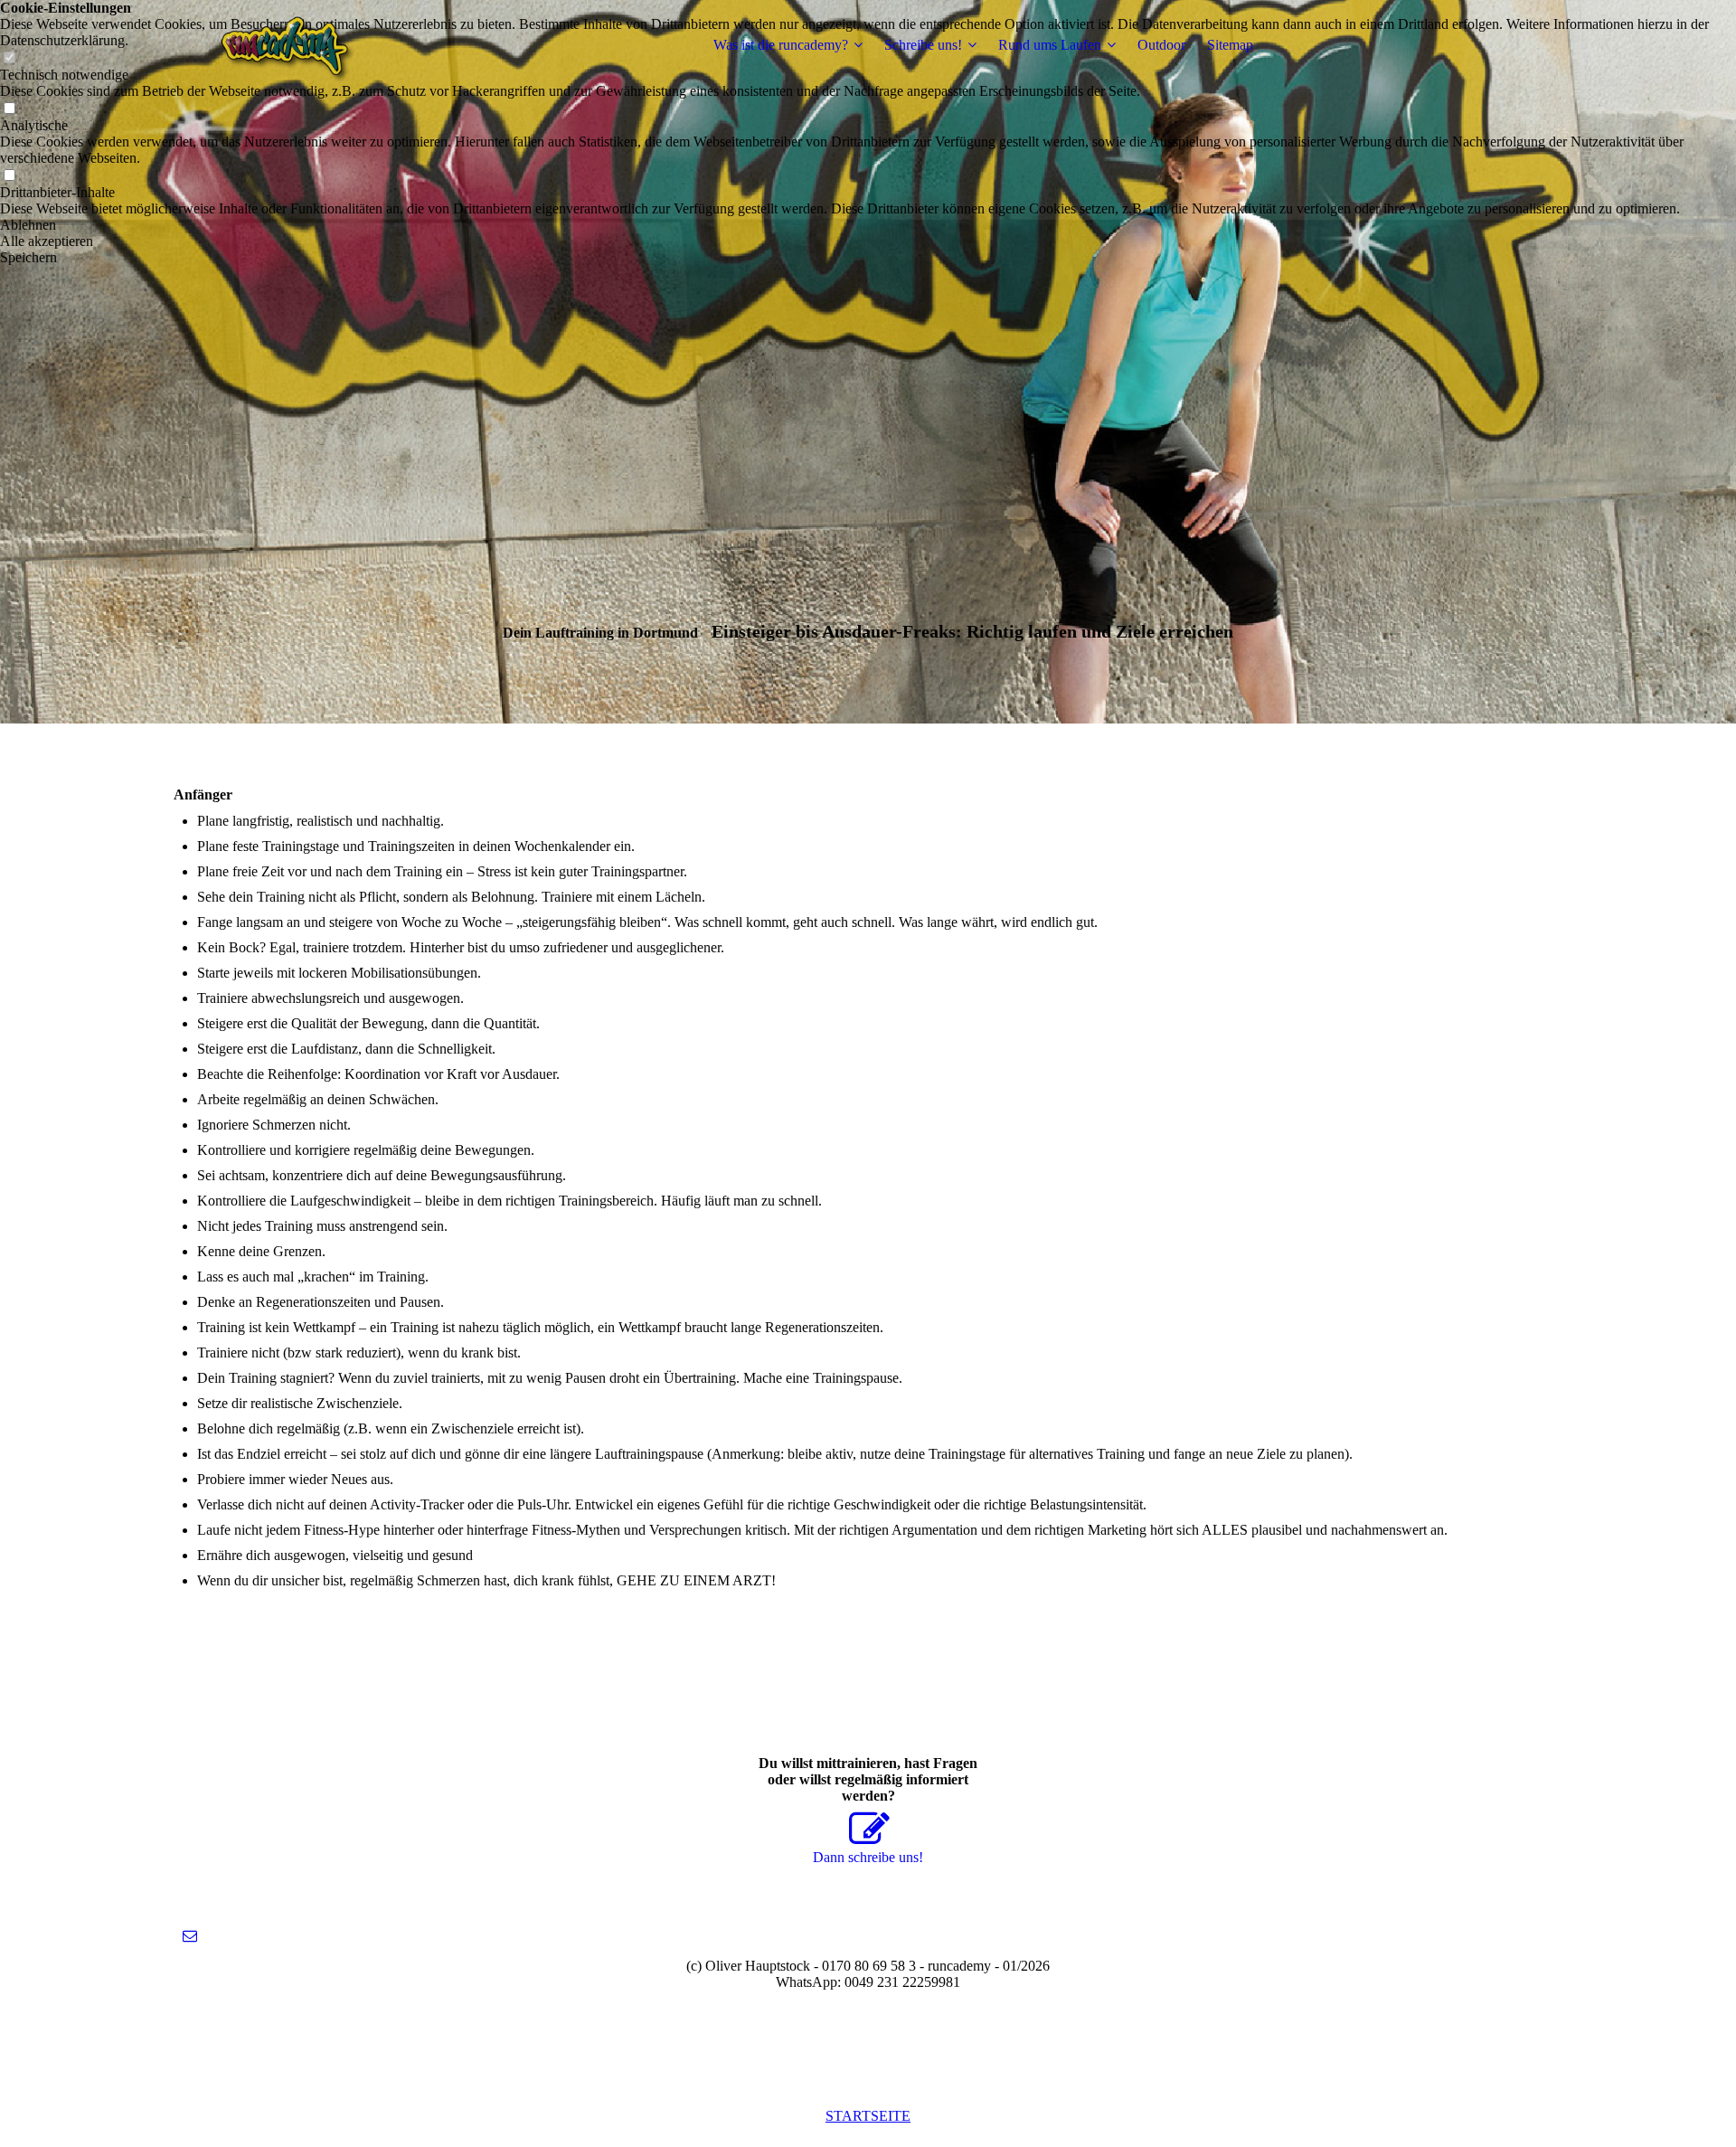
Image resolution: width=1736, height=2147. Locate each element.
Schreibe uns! (923, 45)
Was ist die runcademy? (781, 45)
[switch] (9, 109)
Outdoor (1161, 45)
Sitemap (1230, 45)
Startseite (868, 2116)
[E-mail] (190, 1936)
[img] (287, 45)
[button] (868, 225)
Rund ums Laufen (1050, 45)
